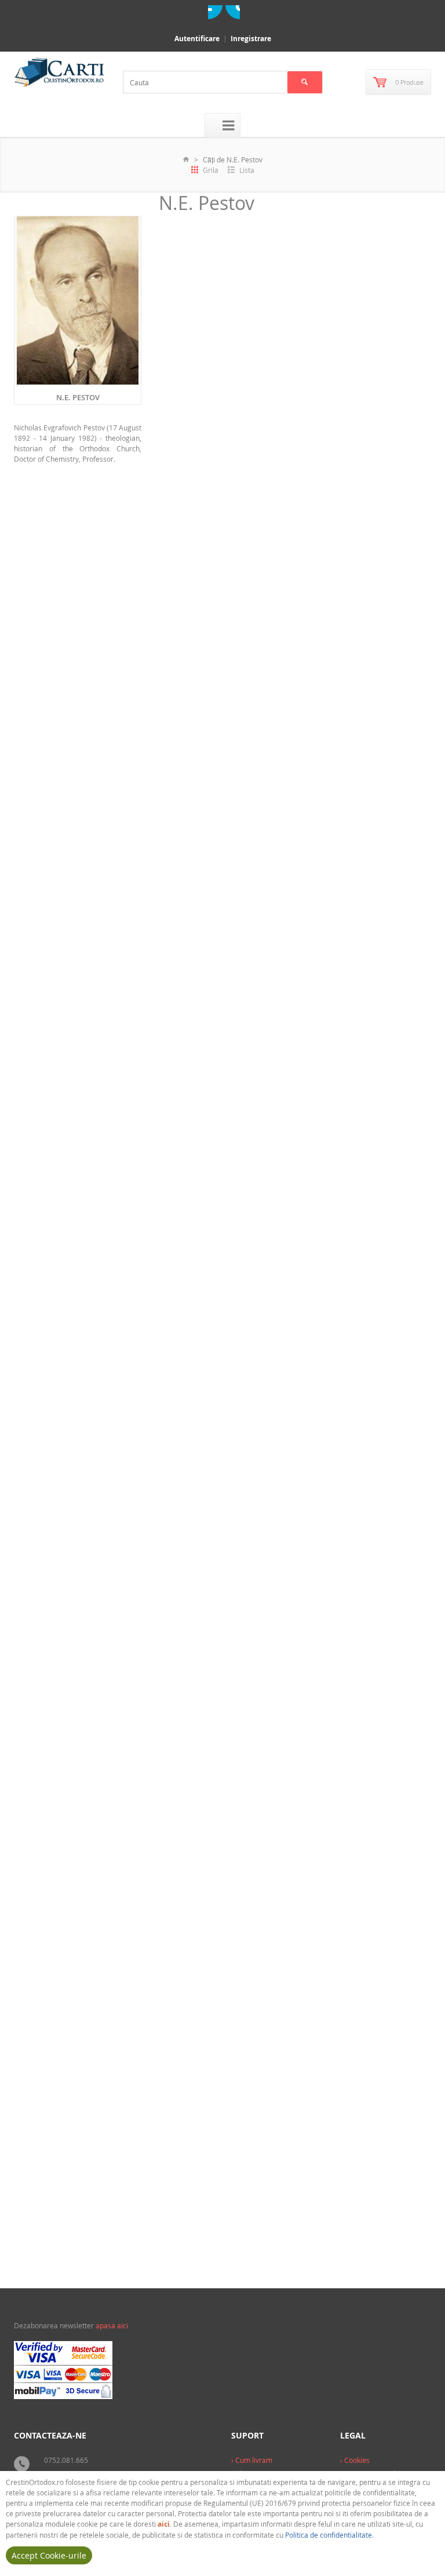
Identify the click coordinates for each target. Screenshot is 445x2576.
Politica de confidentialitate (329, 2535)
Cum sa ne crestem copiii (209, 2055)
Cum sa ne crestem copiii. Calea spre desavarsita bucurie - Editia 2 (221, 1649)
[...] (249, 550)
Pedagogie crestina (222, 992)
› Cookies (355, 2460)
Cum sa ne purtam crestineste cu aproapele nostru (218, 834)
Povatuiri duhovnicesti (226, 586)
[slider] (188, 575)
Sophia (270, 607)
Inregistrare (251, 39)
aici (164, 2524)
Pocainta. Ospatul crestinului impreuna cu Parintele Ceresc (218, 1239)
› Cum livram (252, 2460)
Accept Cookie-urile (49, 2555)
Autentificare (197, 39)
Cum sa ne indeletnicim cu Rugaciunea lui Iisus (211, 427)
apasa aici (112, 2325)
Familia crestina (218, 1812)
